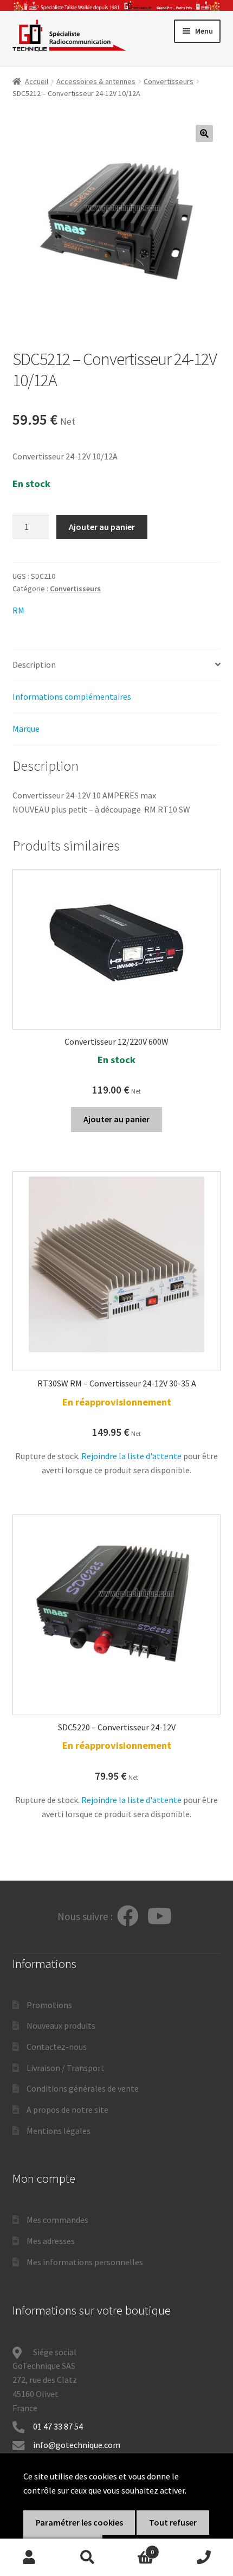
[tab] (117, 665)
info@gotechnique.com (77, 2445)
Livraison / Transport (66, 2068)
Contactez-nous (57, 2047)
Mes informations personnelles (85, 2262)
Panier (135, 2548)
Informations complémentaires (72, 696)
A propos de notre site (67, 2110)
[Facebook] (128, 1917)
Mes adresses (51, 2241)
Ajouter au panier (102, 527)
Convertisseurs (169, 81)
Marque (26, 728)
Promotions (49, 2005)
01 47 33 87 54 (59, 2426)
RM (18, 610)
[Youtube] (160, 1917)
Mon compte (29, 2558)
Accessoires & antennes (96, 81)
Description (34, 664)
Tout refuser (173, 2522)
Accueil (37, 81)
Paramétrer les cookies (79, 2522)
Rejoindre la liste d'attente (131, 1456)
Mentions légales (59, 2131)
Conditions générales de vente (83, 2088)
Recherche (88, 2558)
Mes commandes (57, 2220)
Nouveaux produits (61, 2025)
